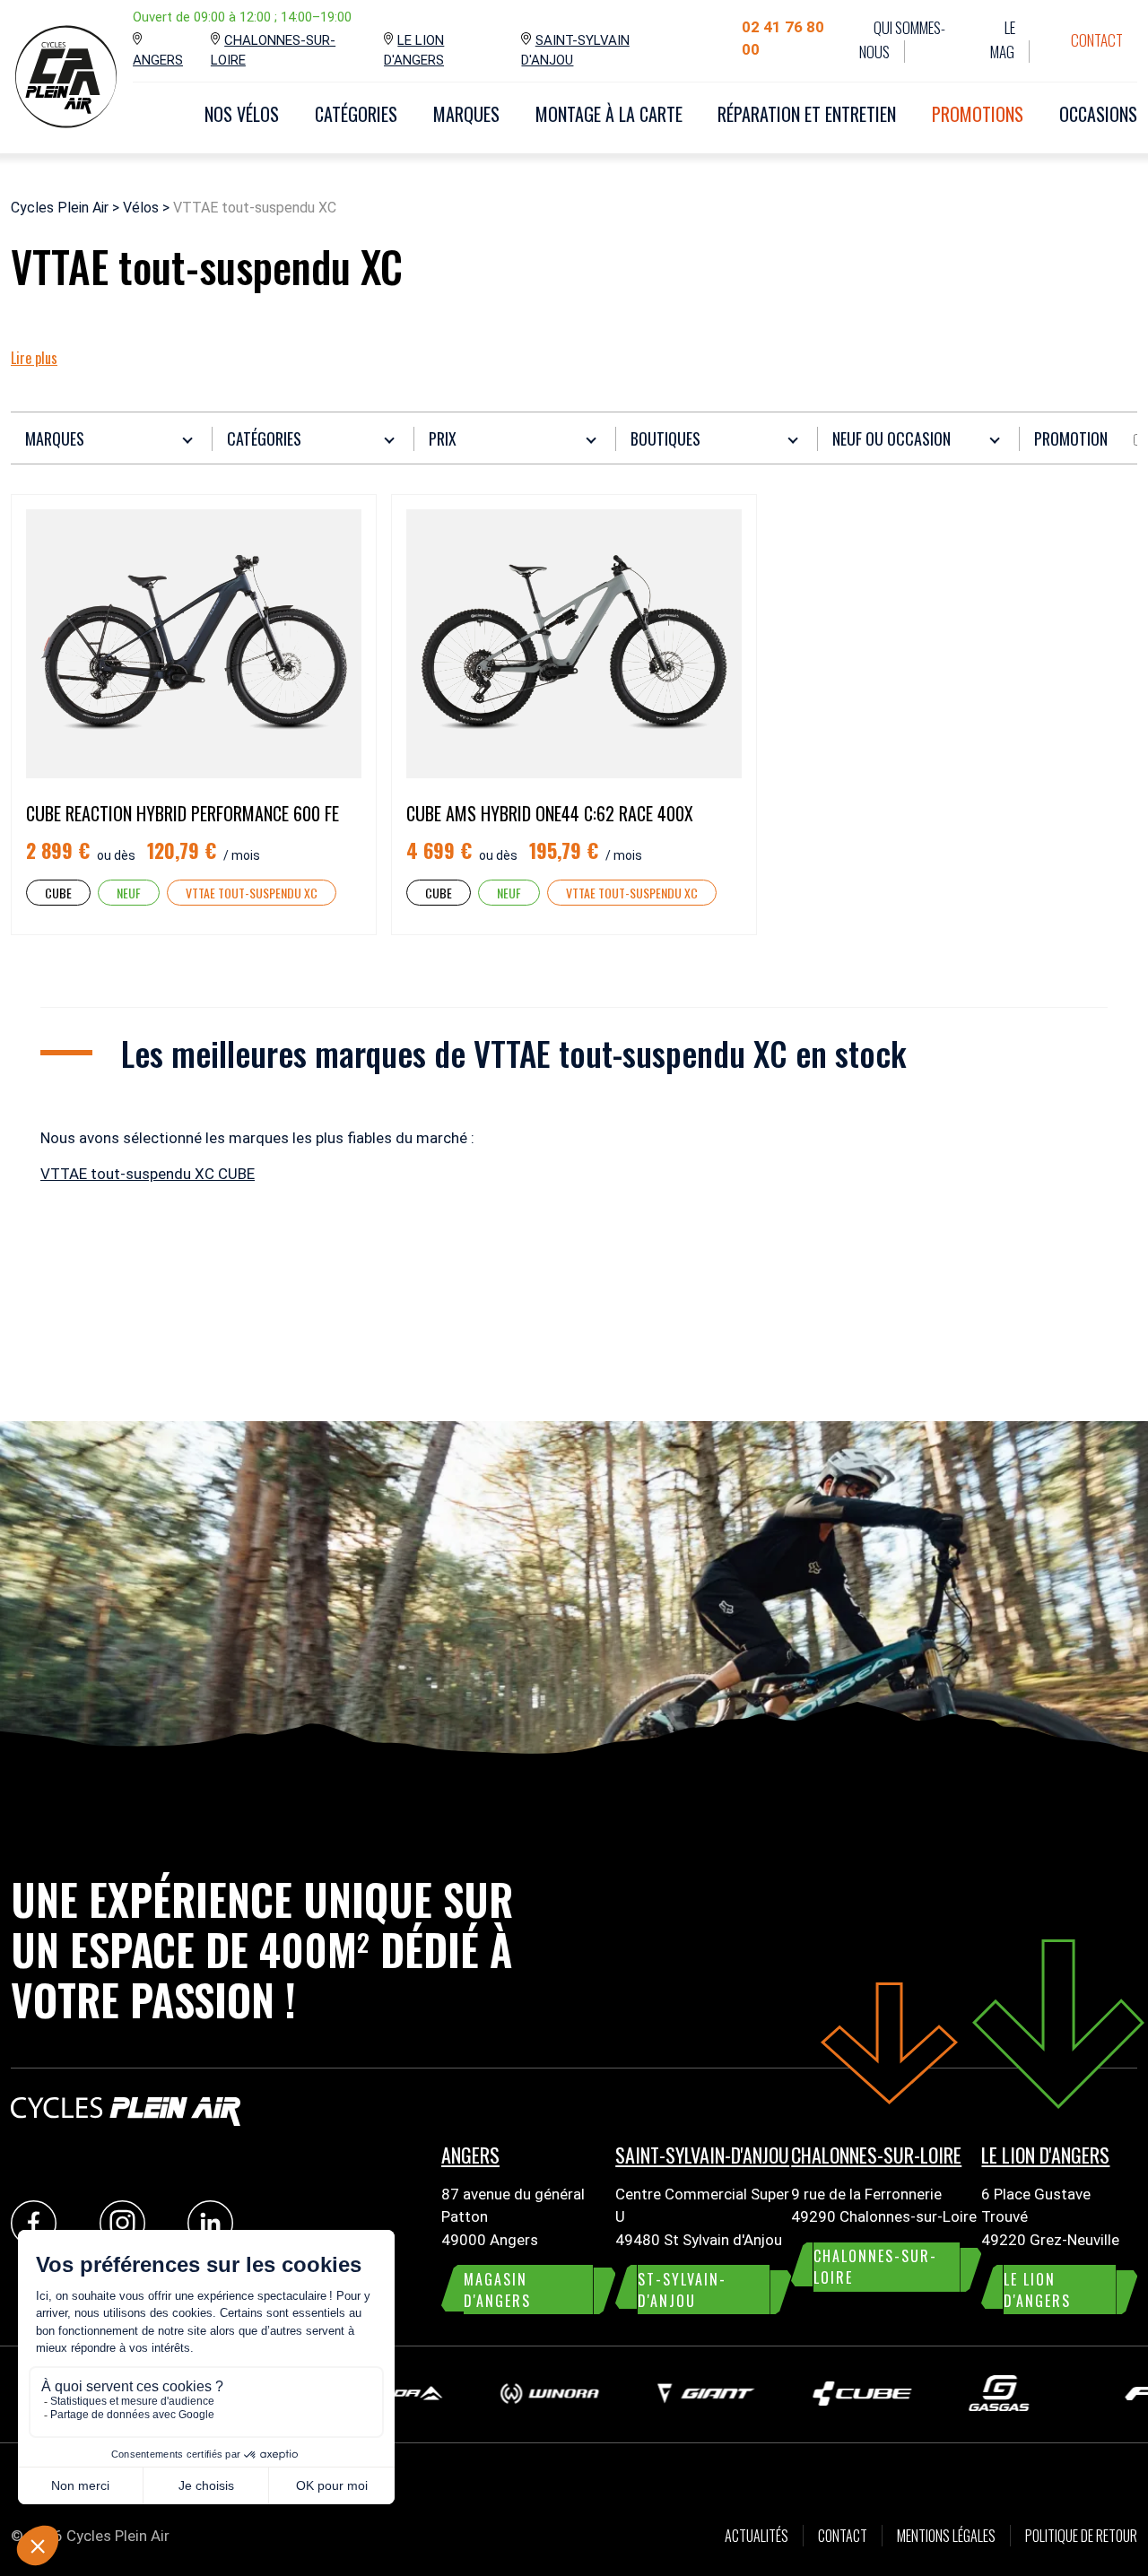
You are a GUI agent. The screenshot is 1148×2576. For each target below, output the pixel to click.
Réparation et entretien (807, 114)
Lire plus (34, 358)
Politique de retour (1081, 2536)
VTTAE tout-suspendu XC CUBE (148, 1174)
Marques (466, 114)
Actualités (757, 2536)
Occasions (1098, 114)
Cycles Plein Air (60, 208)
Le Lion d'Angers (414, 51)
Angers (158, 60)
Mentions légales (946, 2536)
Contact (1097, 40)
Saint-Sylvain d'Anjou (575, 51)
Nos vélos (242, 114)
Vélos (141, 208)
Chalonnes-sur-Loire (273, 51)
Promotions (978, 114)
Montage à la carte (609, 114)
